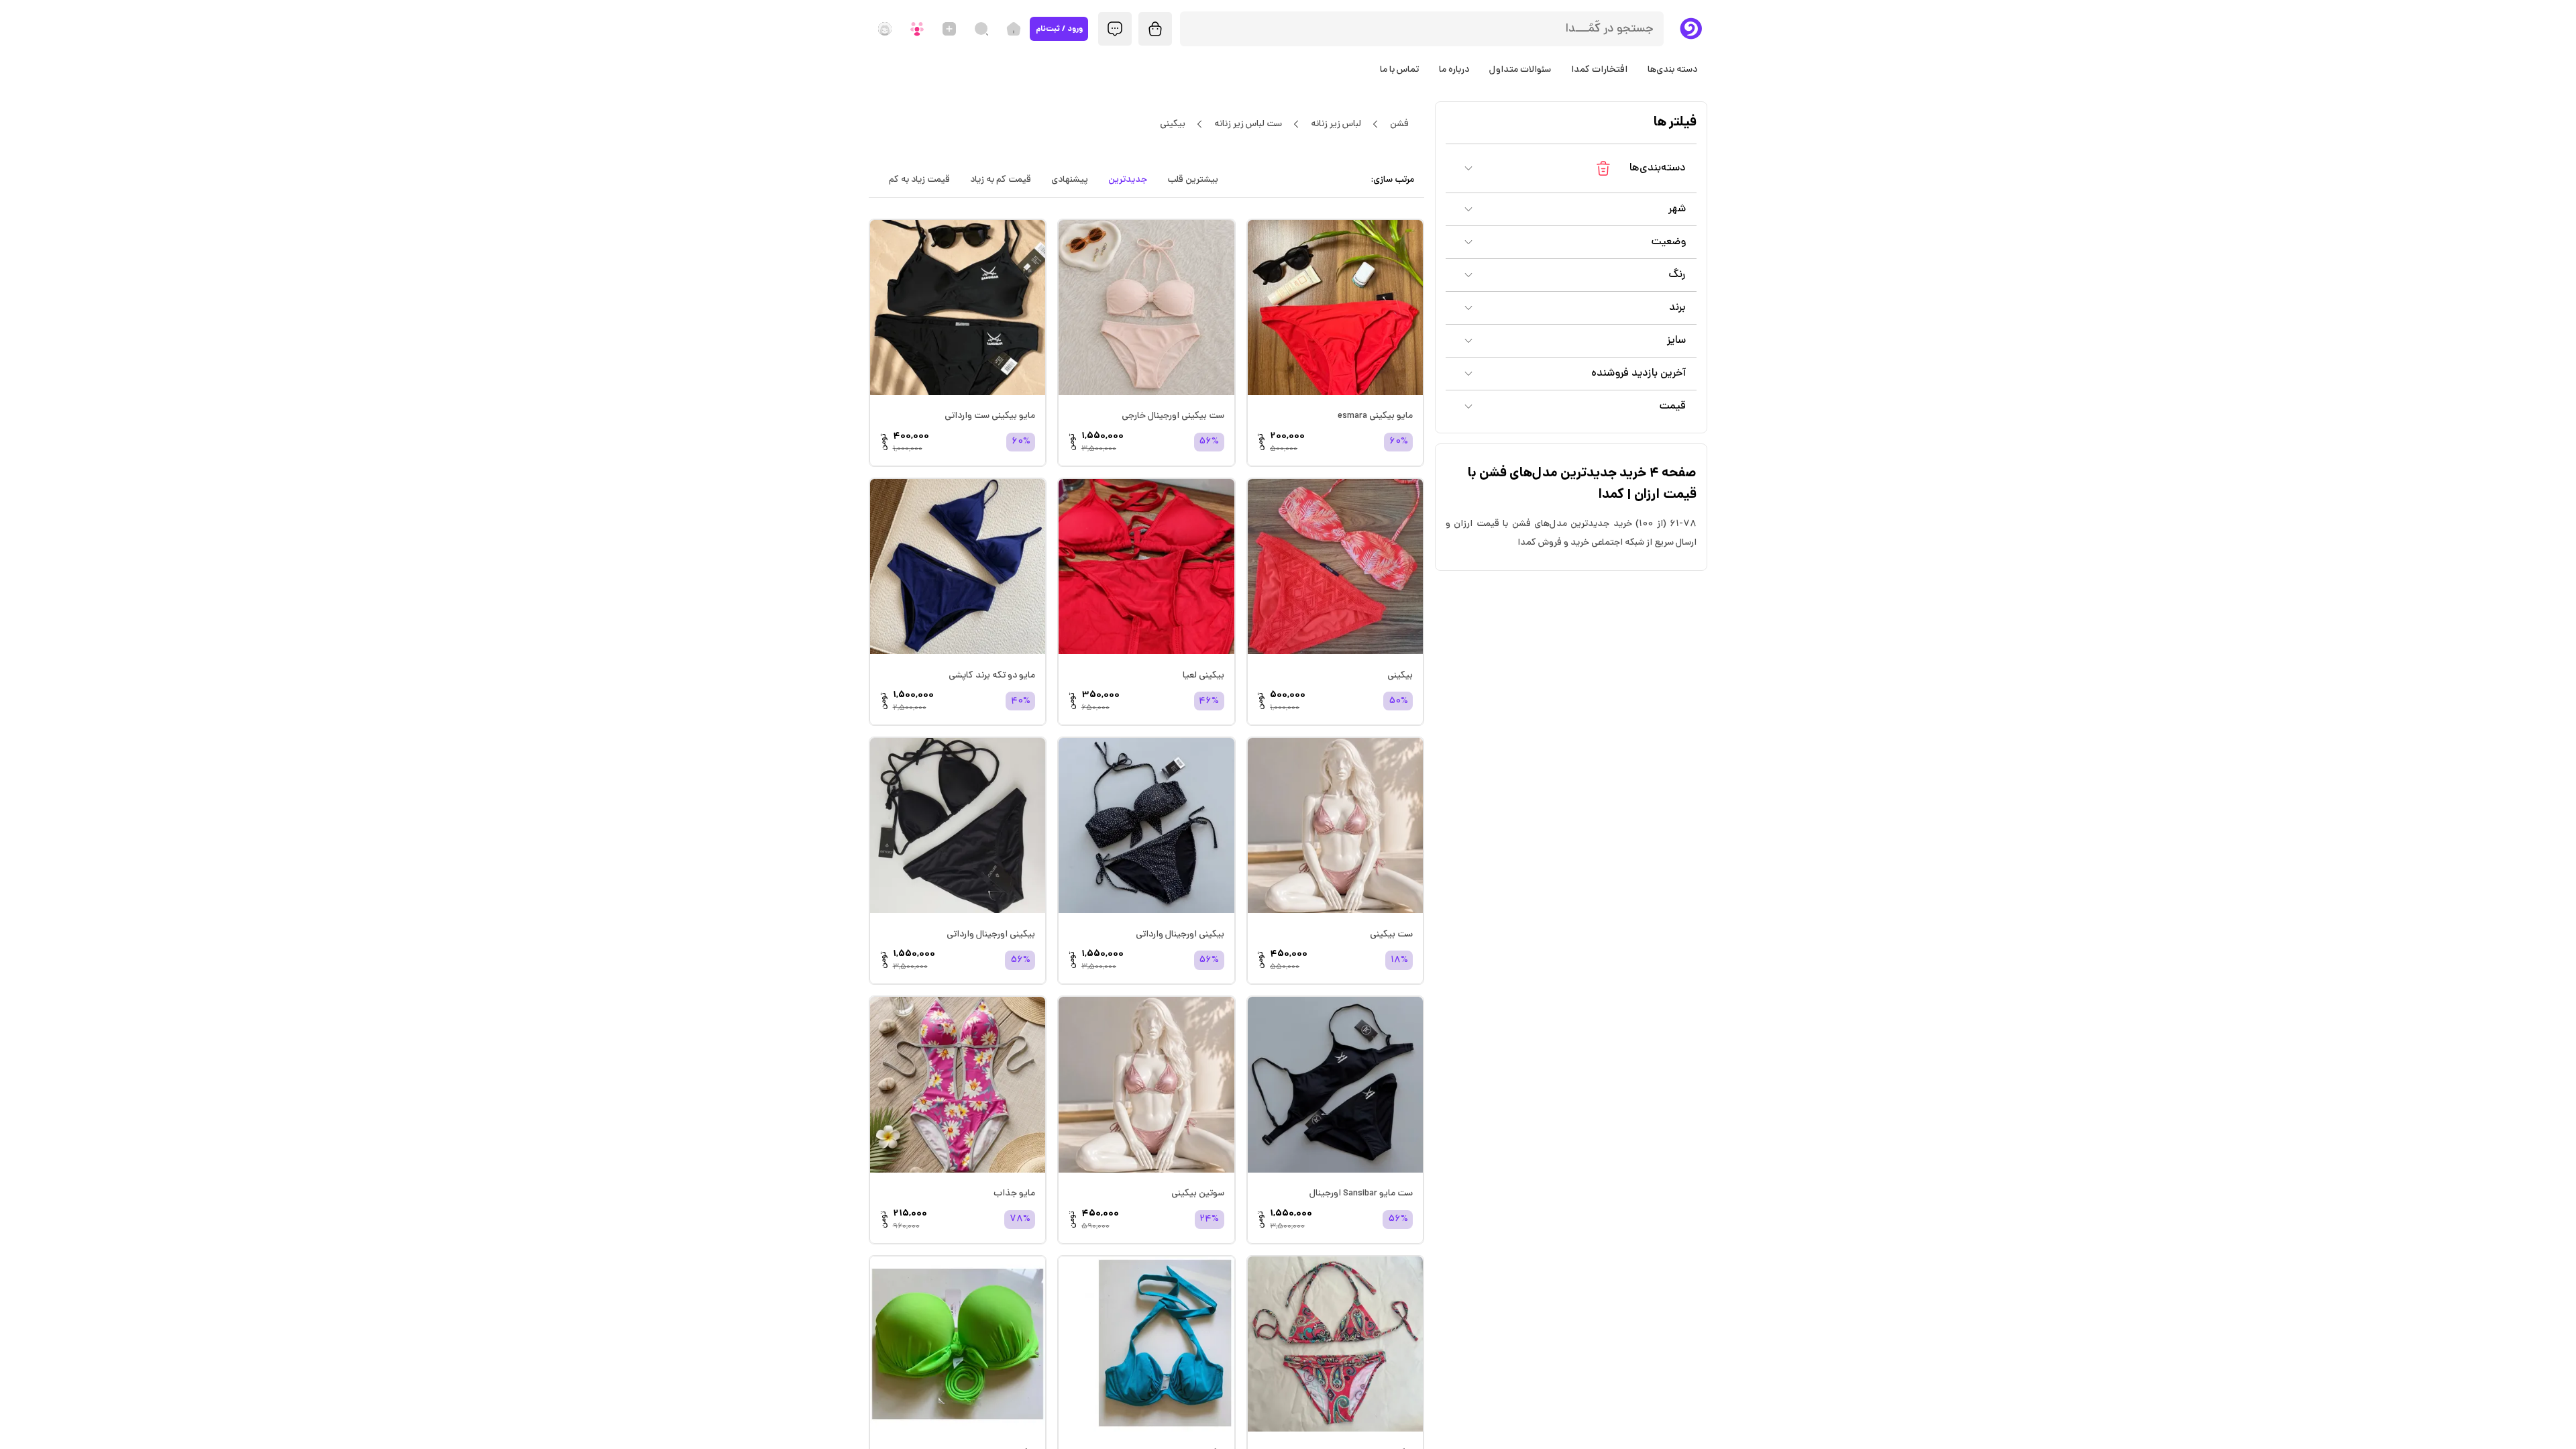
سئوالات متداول (1520, 70)
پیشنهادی (1070, 180)
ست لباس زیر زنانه (1248, 124)
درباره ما (1454, 70)
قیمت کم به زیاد (1001, 180)
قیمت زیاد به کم (919, 180)
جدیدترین (1128, 180)
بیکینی (1173, 124)
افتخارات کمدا (1599, 70)
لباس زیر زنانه (1336, 124)
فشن (1399, 124)
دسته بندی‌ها (1672, 70)
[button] (1571, 168)
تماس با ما (1399, 70)
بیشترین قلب (1193, 180)
